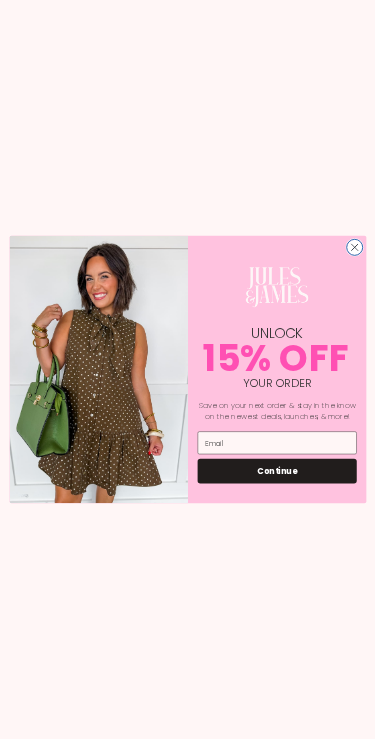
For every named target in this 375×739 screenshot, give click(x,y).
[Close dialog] (354, 247)
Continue (277, 470)
